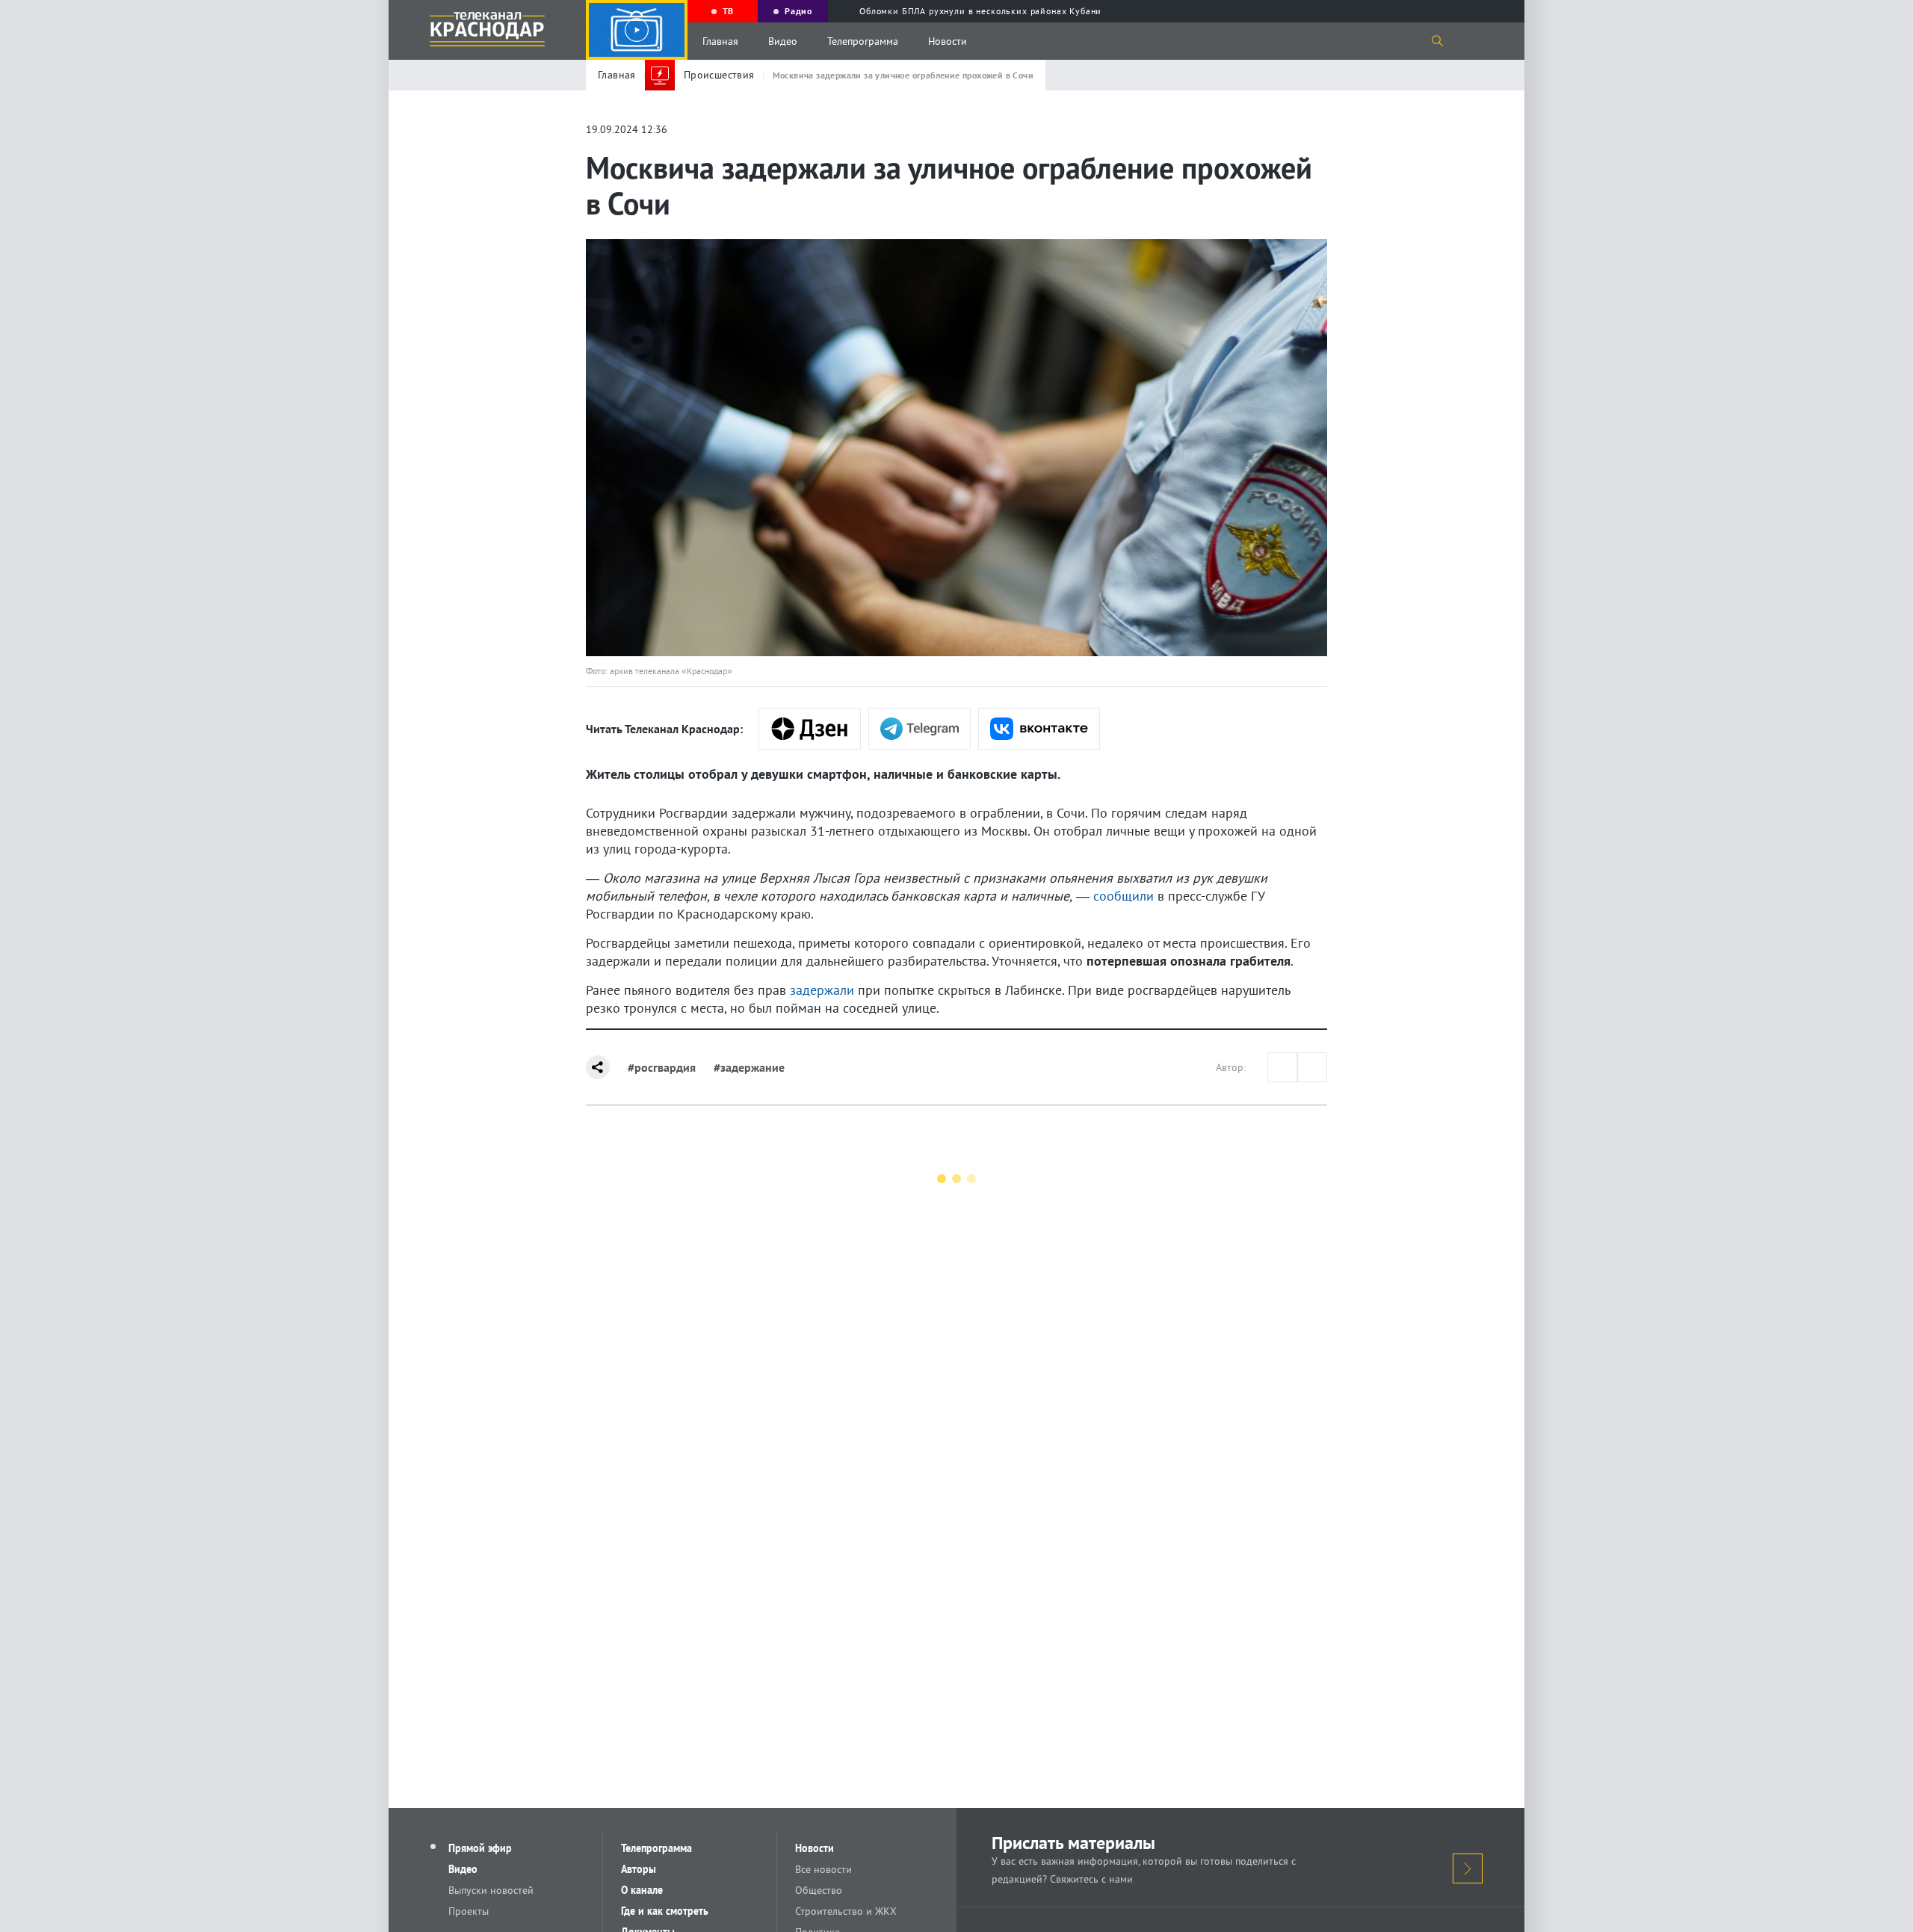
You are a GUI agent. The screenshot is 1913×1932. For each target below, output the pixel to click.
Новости (948, 41)
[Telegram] (920, 729)
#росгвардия (662, 1067)
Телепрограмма (863, 41)
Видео (783, 41)
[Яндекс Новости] (810, 729)
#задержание (749, 1067)
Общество (819, 1890)
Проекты (469, 1911)
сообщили (1124, 896)
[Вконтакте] (1039, 729)
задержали (822, 990)
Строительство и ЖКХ (846, 1911)
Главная (720, 41)
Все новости (823, 1869)
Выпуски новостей (491, 1890)
